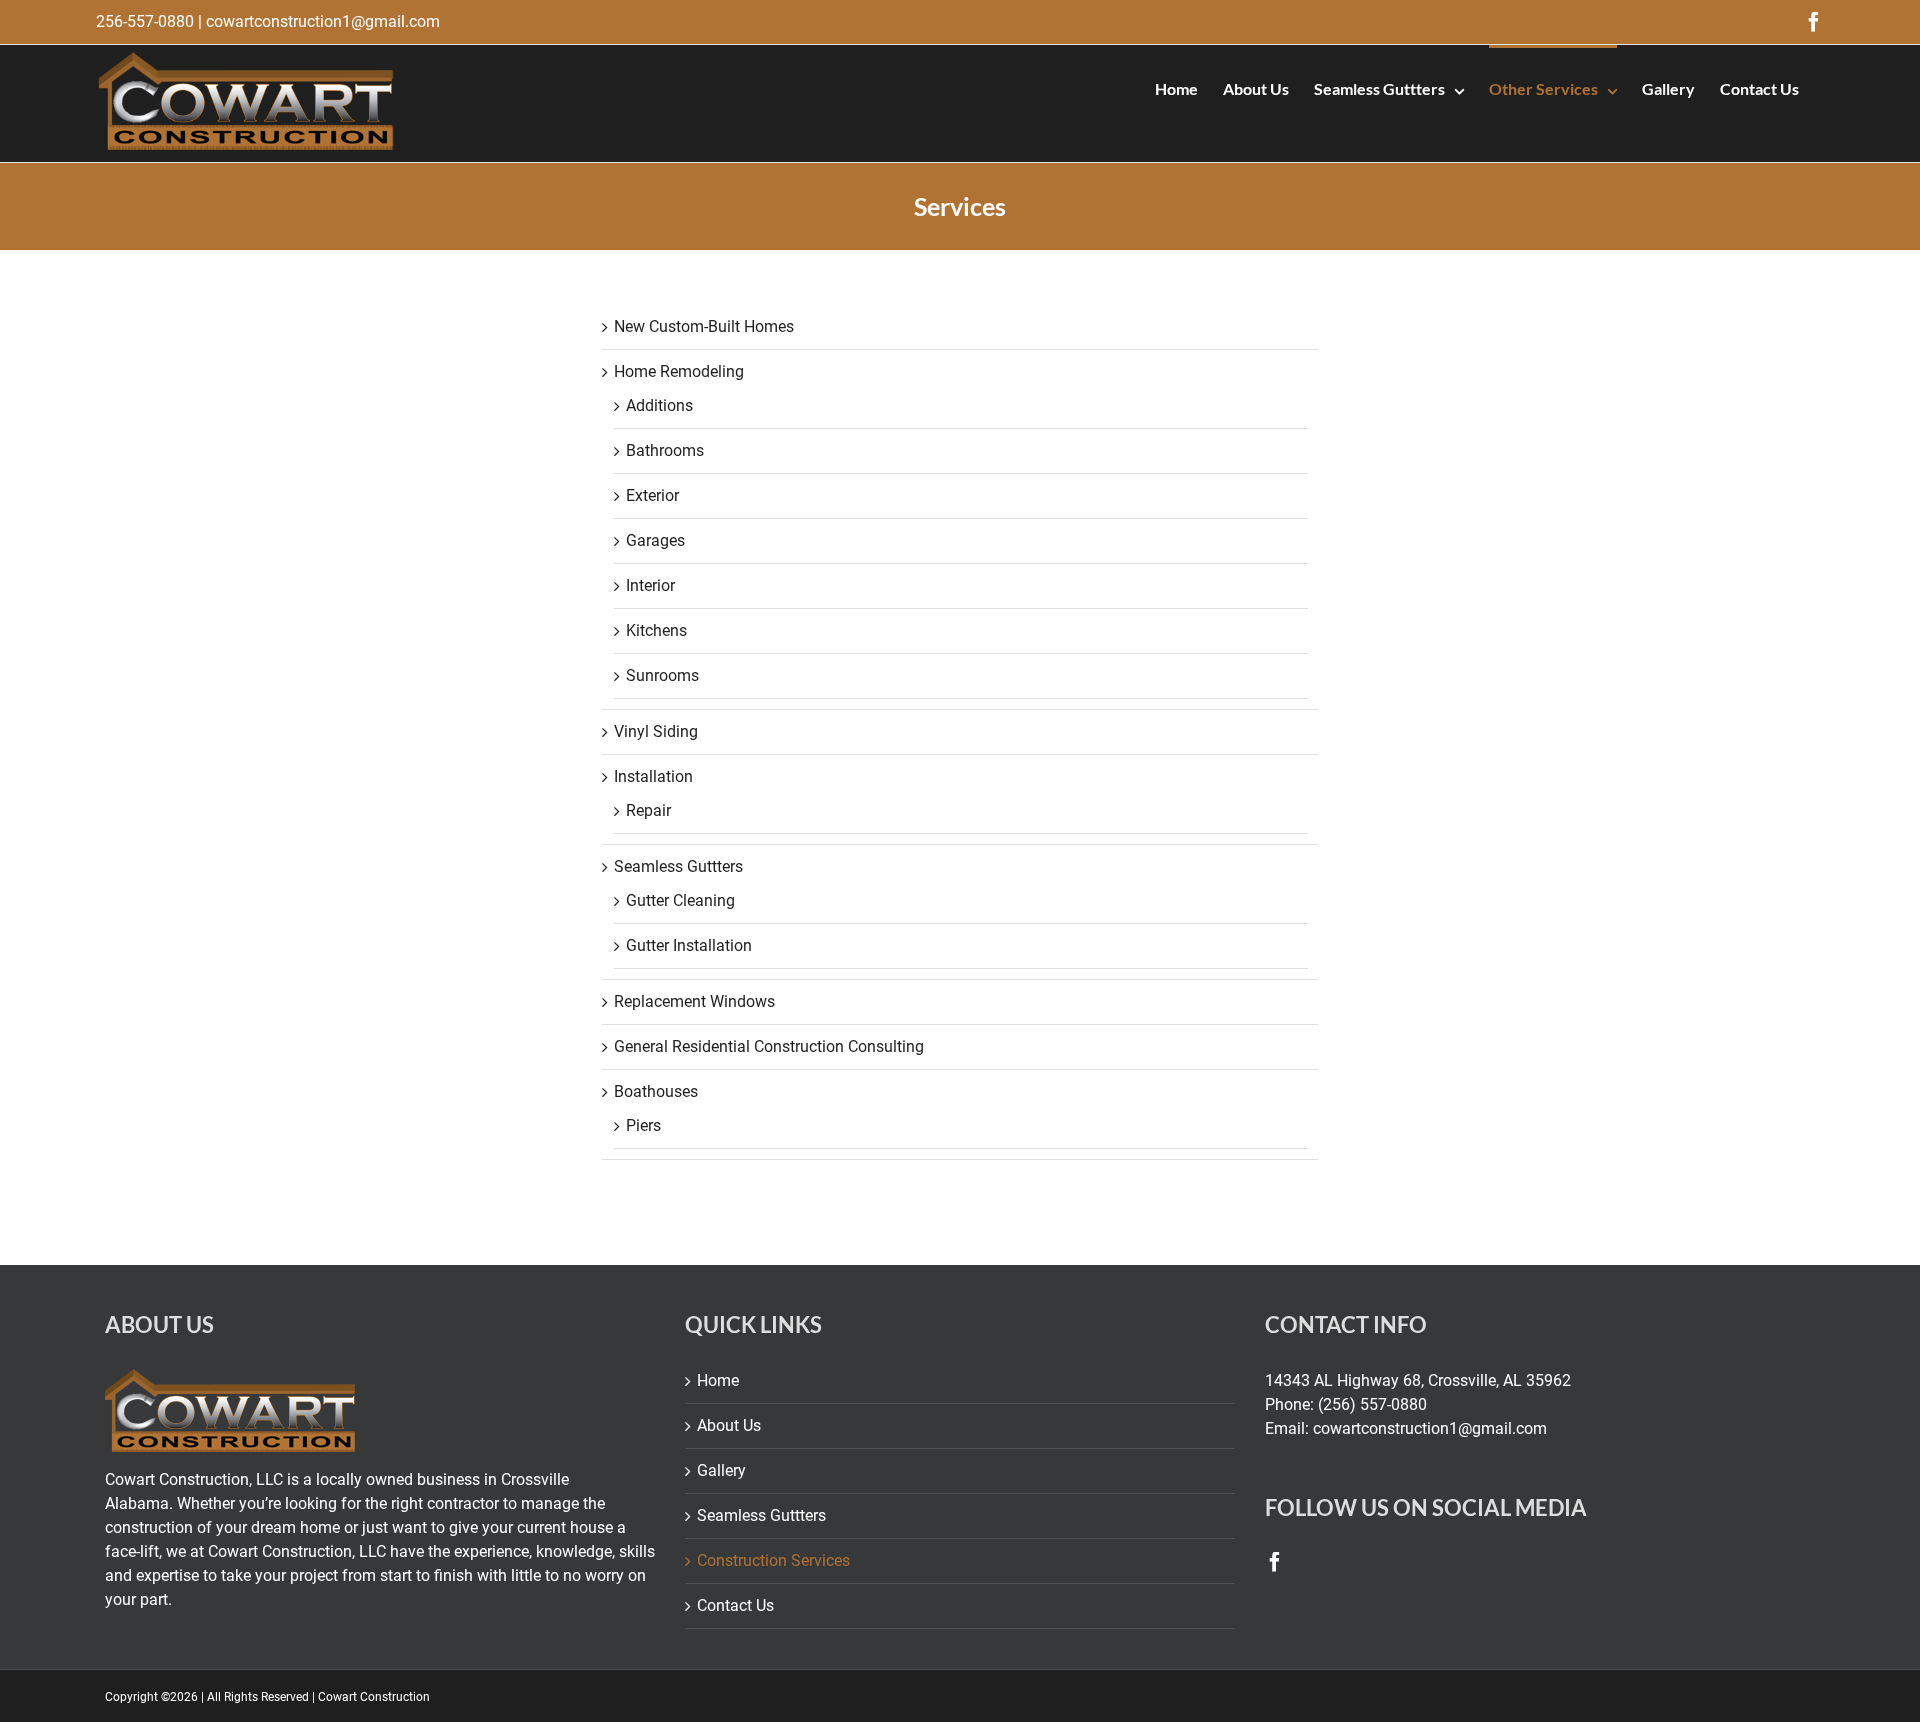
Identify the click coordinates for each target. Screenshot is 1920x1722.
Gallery (721, 1470)
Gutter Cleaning (680, 900)
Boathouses (656, 1091)
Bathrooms (665, 450)
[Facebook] (1275, 1562)
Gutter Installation (689, 945)
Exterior (652, 495)
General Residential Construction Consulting (769, 1046)
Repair (648, 810)
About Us (729, 1425)
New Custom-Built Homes (704, 326)
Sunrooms (662, 675)
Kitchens (656, 630)
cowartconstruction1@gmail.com (323, 21)
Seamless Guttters (678, 866)
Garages (655, 540)
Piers (643, 1125)
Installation (653, 776)
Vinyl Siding (656, 731)
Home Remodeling (679, 371)
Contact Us (735, 1605)
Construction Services (773, 1560)
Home (718, 1380)
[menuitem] (1176, 87)
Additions (659, 405)
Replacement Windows (694, 1001)
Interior (650, 585)
